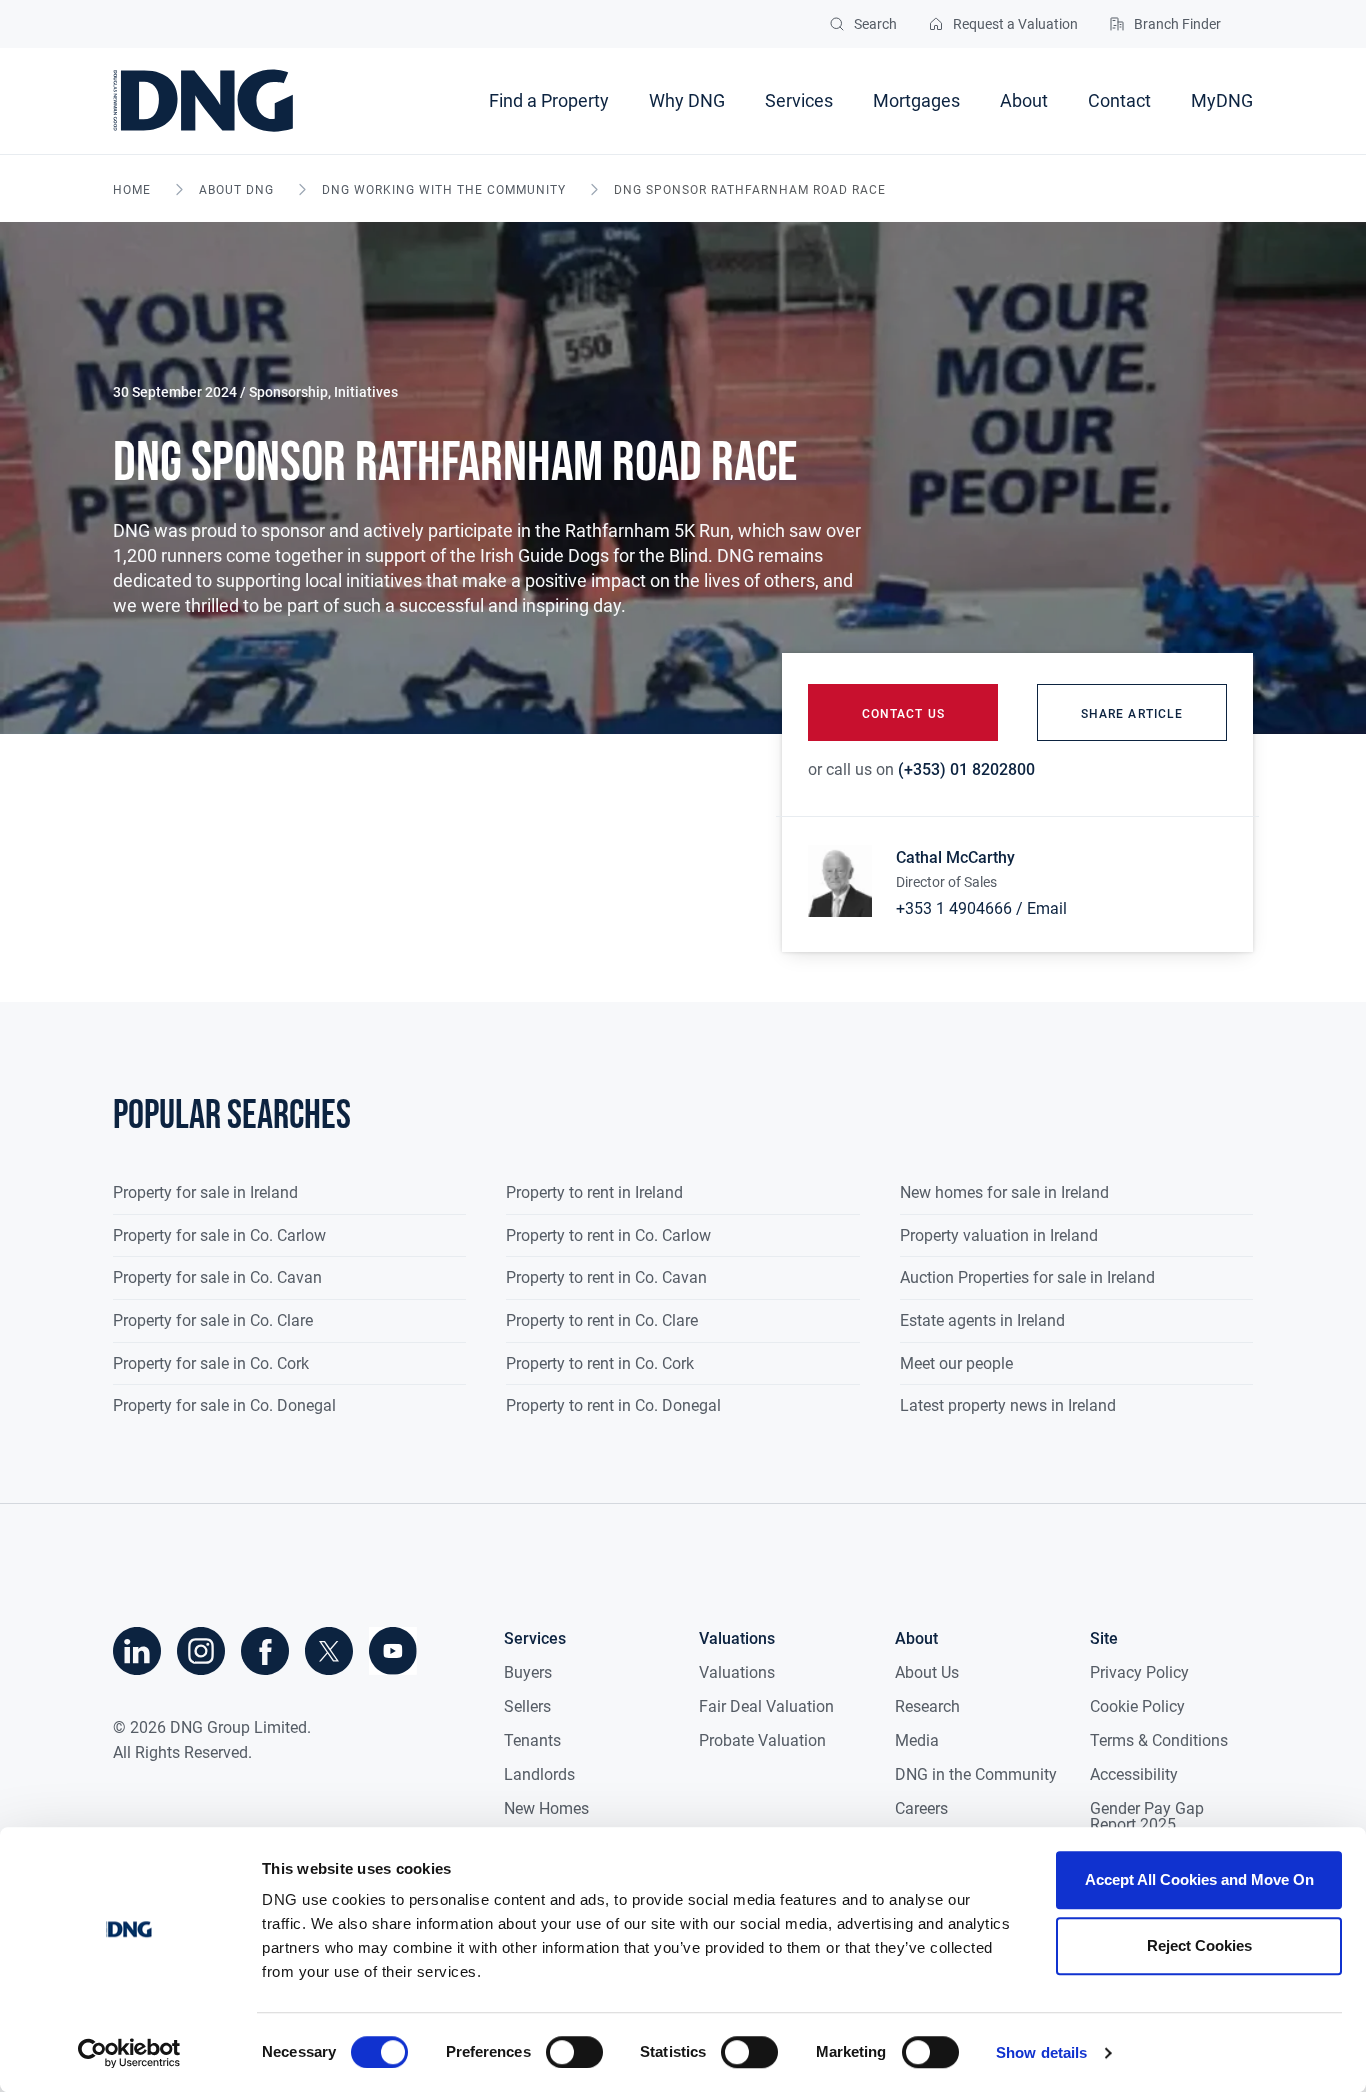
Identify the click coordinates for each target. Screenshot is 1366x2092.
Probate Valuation (762, 1740)
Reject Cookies (1199, 1945)
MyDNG (1222, 100)
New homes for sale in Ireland (1004, 1192)
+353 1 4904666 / (959, 908)
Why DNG (687, 100)
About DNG (236, 190)
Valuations (737, 1672)
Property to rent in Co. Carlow (608, 1235)
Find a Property (549, 100)
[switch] (574, 2052)
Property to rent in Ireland (594, 1192)
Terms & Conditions (1159, 1740)
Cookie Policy (1137, 1706)
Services (799, 100)
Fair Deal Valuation (766, 1706)
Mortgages (916, 100)
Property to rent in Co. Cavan (606, 1277)
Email (1047, 908)
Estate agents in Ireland (982, 1320)
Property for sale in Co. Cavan (217, 1277)
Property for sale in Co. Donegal (224, 1405)
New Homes (546, 1808)
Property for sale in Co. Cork (211, 1363)
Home (132, 190)
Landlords (539, 1774)
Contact (1119, 100)
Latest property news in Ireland (1008, 1405)
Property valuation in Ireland (999, 1235)
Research (927, 1706)
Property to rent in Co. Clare (602, 1320)
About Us (927, 1672)
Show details (1041, 2052)
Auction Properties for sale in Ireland (1027, 1277)
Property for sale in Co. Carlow (219, 1235)
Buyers (528, 1672)
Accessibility (1134, 1774)
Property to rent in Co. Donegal (613, 1405)
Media (917, 1740)
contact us (903, 714)
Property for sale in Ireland (205, 1192)
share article (1132, 714)
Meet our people (956, 1363)
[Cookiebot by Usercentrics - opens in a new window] (129, 2053)
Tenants (532, 1740)
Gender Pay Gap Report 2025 (1147, 1816)
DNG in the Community (976, 1774)
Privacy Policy (1139, 1672)
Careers (921, 1808)
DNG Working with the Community (444, 190)
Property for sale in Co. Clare (213, 1320)
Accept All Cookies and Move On (1199, 1879)
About (1024, 100)
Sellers (527, 1706)
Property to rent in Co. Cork (600, 1363)
